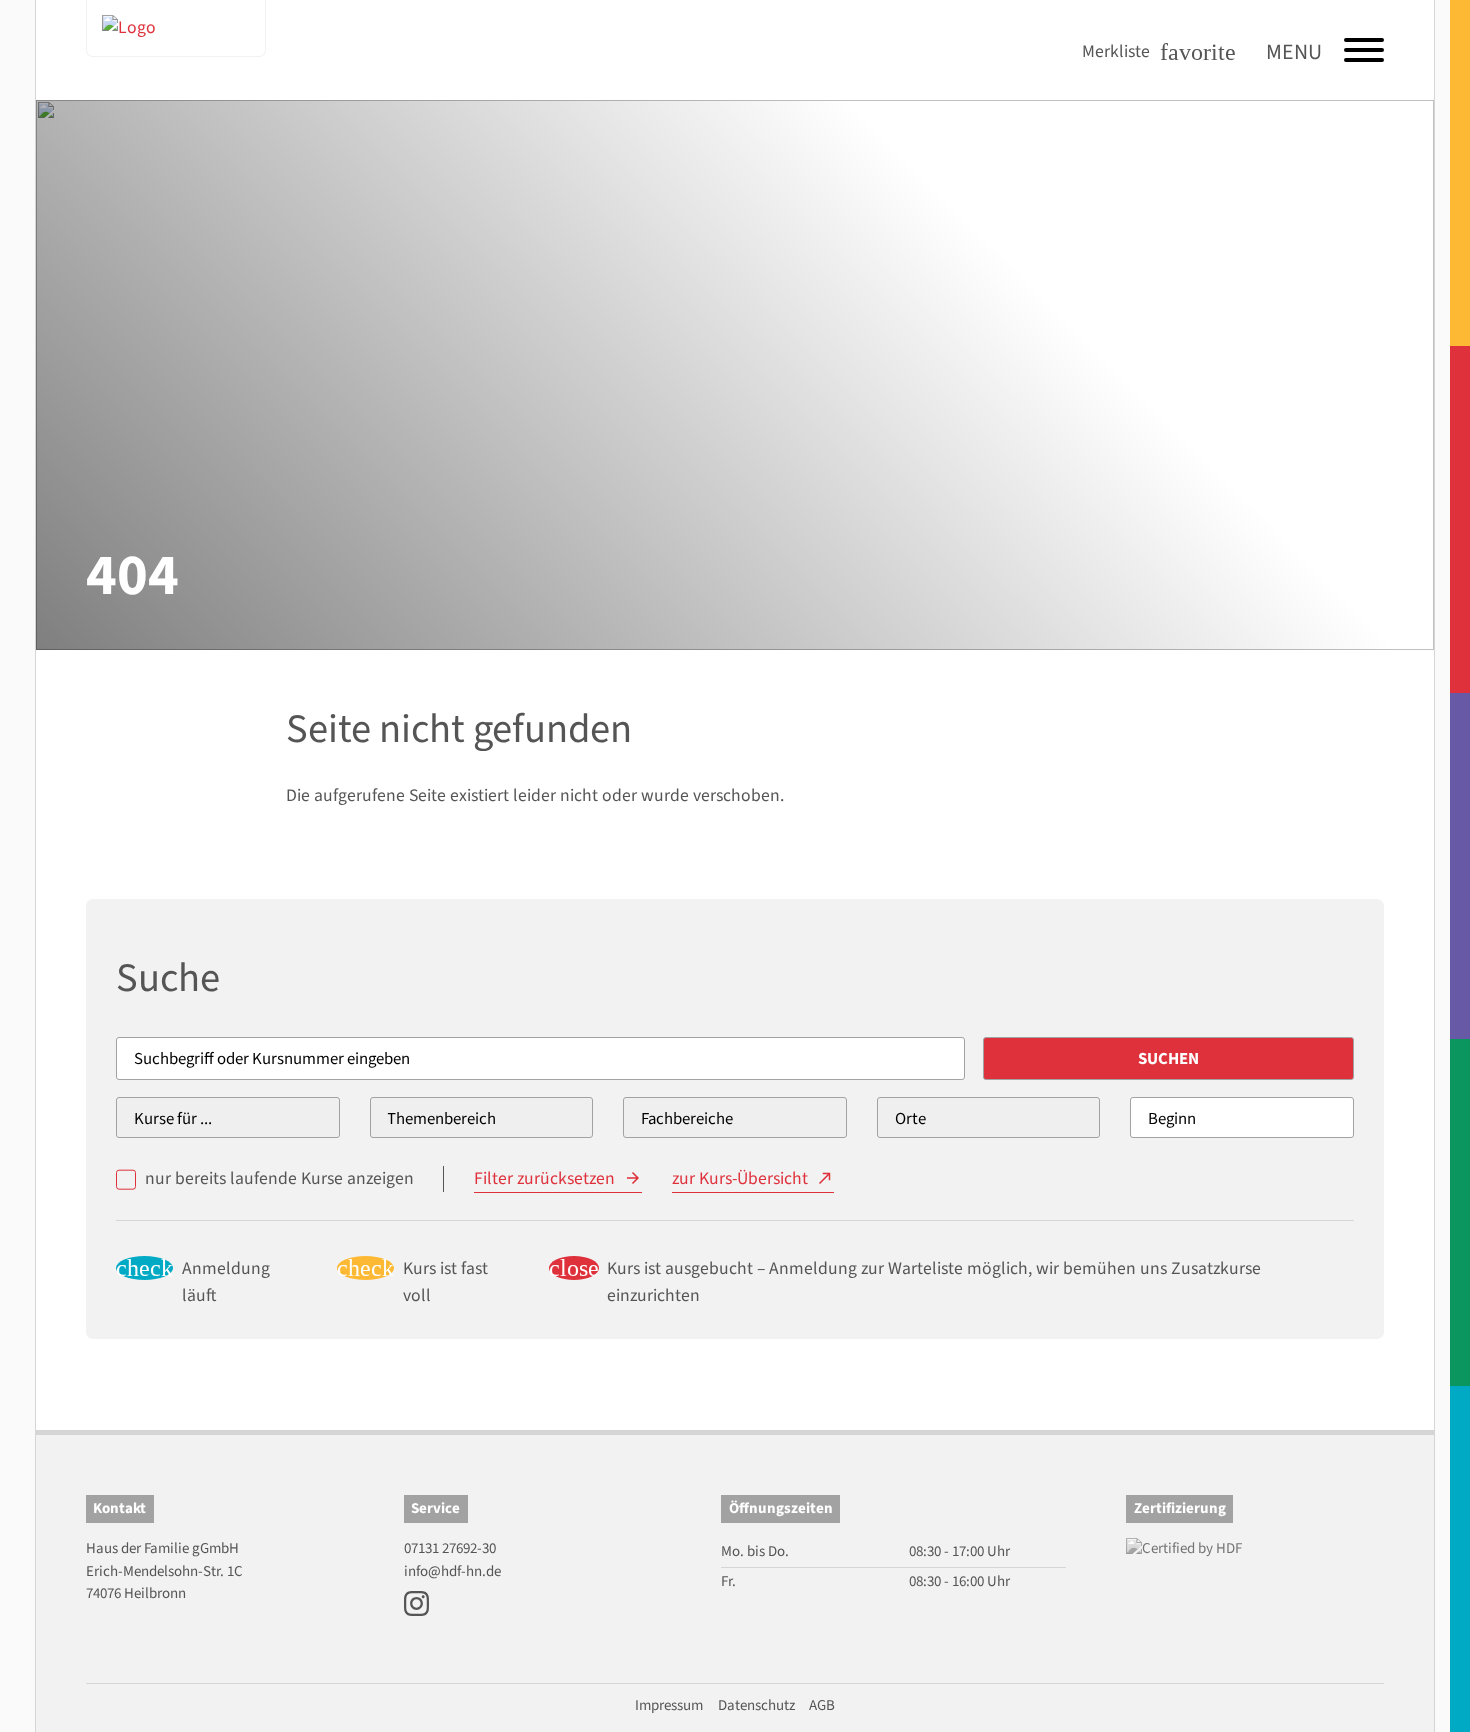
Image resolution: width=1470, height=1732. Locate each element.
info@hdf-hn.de (452, 1571)
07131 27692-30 (450, 1548)
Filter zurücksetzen (544, 1178)
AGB (822, 1705)
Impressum (669, 1705)
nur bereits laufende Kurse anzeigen (279, 1178)
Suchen (1168, 1059)
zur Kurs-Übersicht (740, 1178)
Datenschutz (756, 1705)
